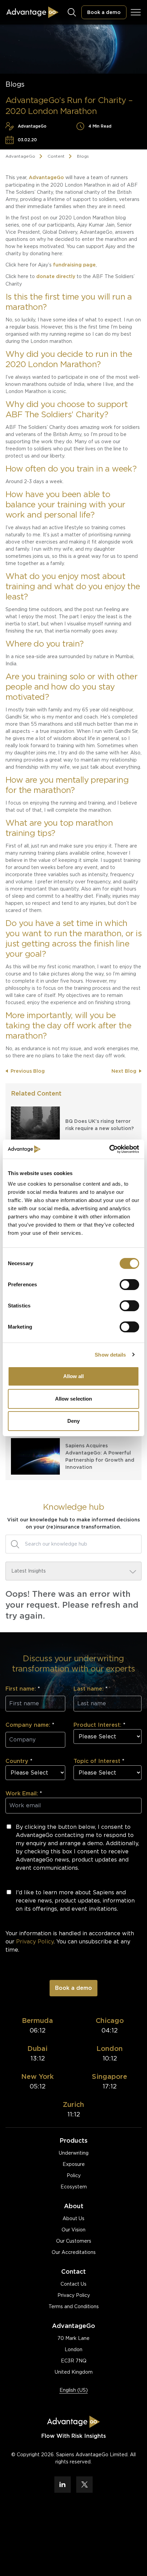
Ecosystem (74, 2187)
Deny (73, 1421)
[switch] (129, 1285)
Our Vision (73, 2230)
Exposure (74, 2164)
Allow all (74, 1376)
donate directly (56, 276)
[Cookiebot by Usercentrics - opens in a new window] (109, 1149)
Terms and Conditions (74, 2306)
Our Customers (74, 2241)
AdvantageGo (20, 156)
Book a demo (104, 12)
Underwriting (74, 2153)
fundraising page (74, 265)
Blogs (83, 156)
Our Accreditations (74, 2252)
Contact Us (73, 2284)
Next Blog (124, 1071)
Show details (110, 1355)
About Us (73, 2218)
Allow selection (74, 1399)
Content (56, 156)
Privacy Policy (74, 2295)
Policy (74, 2175)
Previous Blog (28, 1071)
